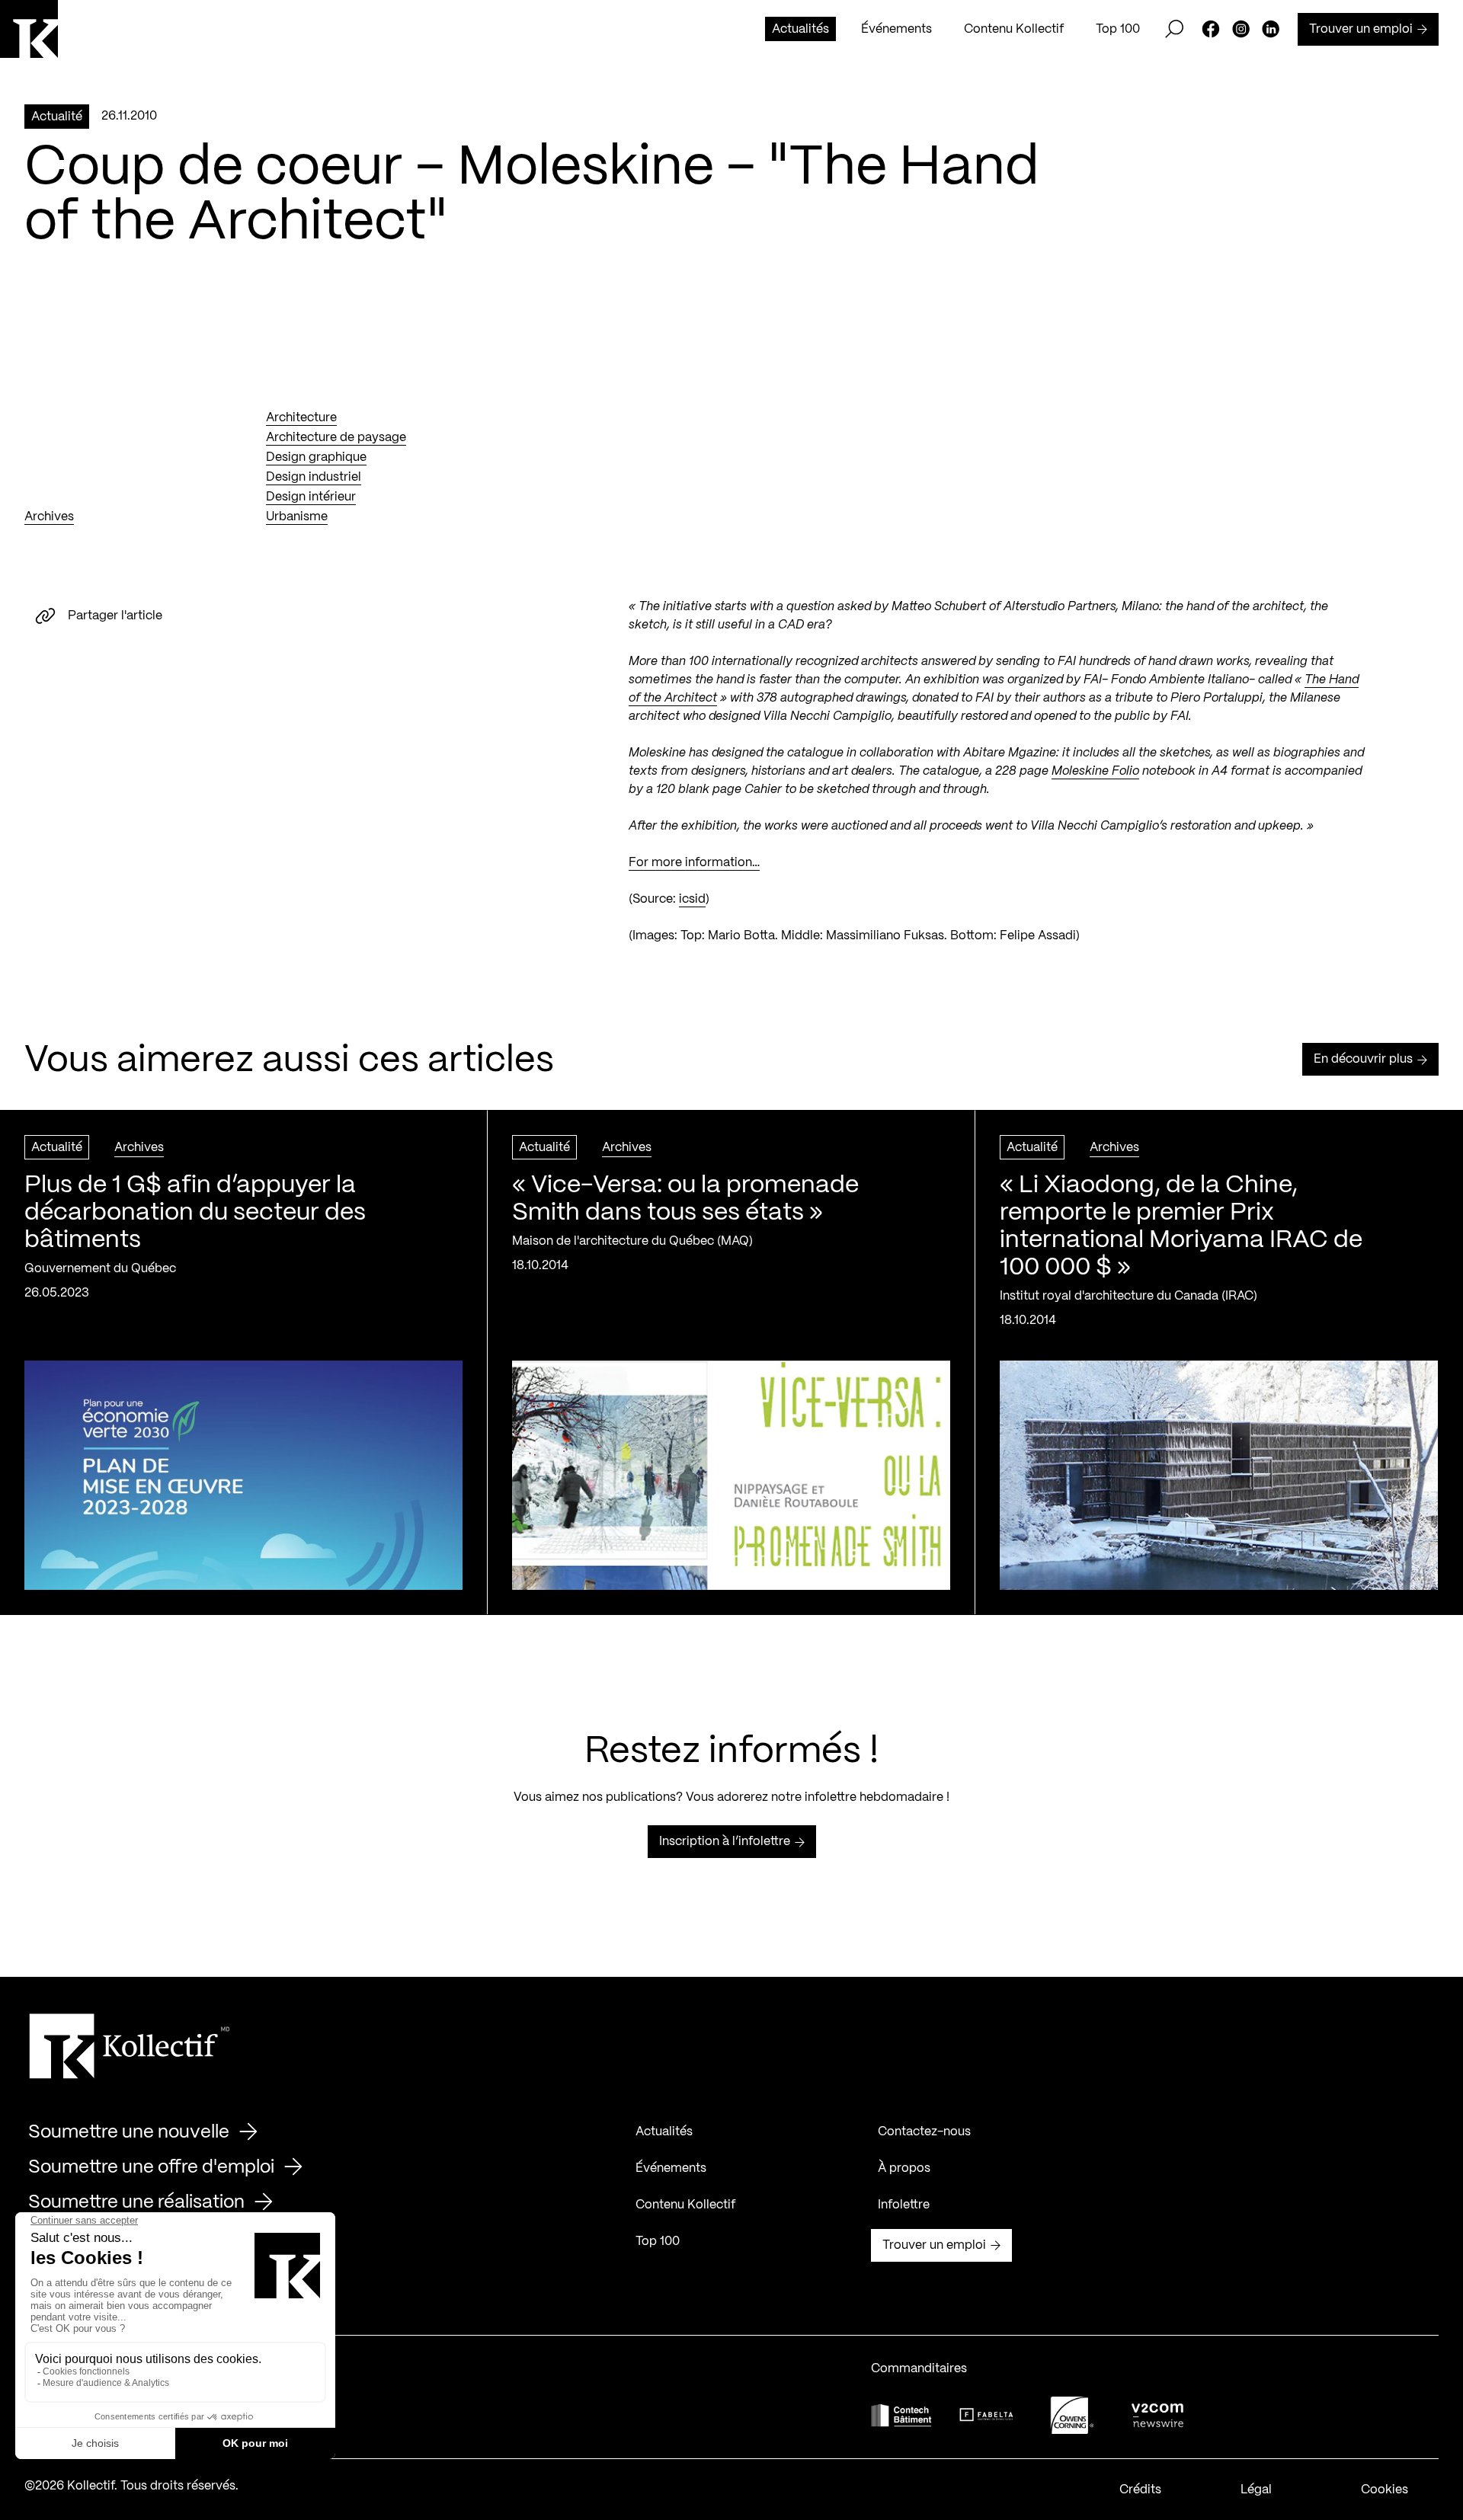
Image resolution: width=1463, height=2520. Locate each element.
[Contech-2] (901, 2415)
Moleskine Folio (1095, 771)
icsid (692, 899)
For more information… (694, 863)
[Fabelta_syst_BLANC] (987, 2415)
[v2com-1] (1157, 2415)
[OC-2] (1072, 2415)
